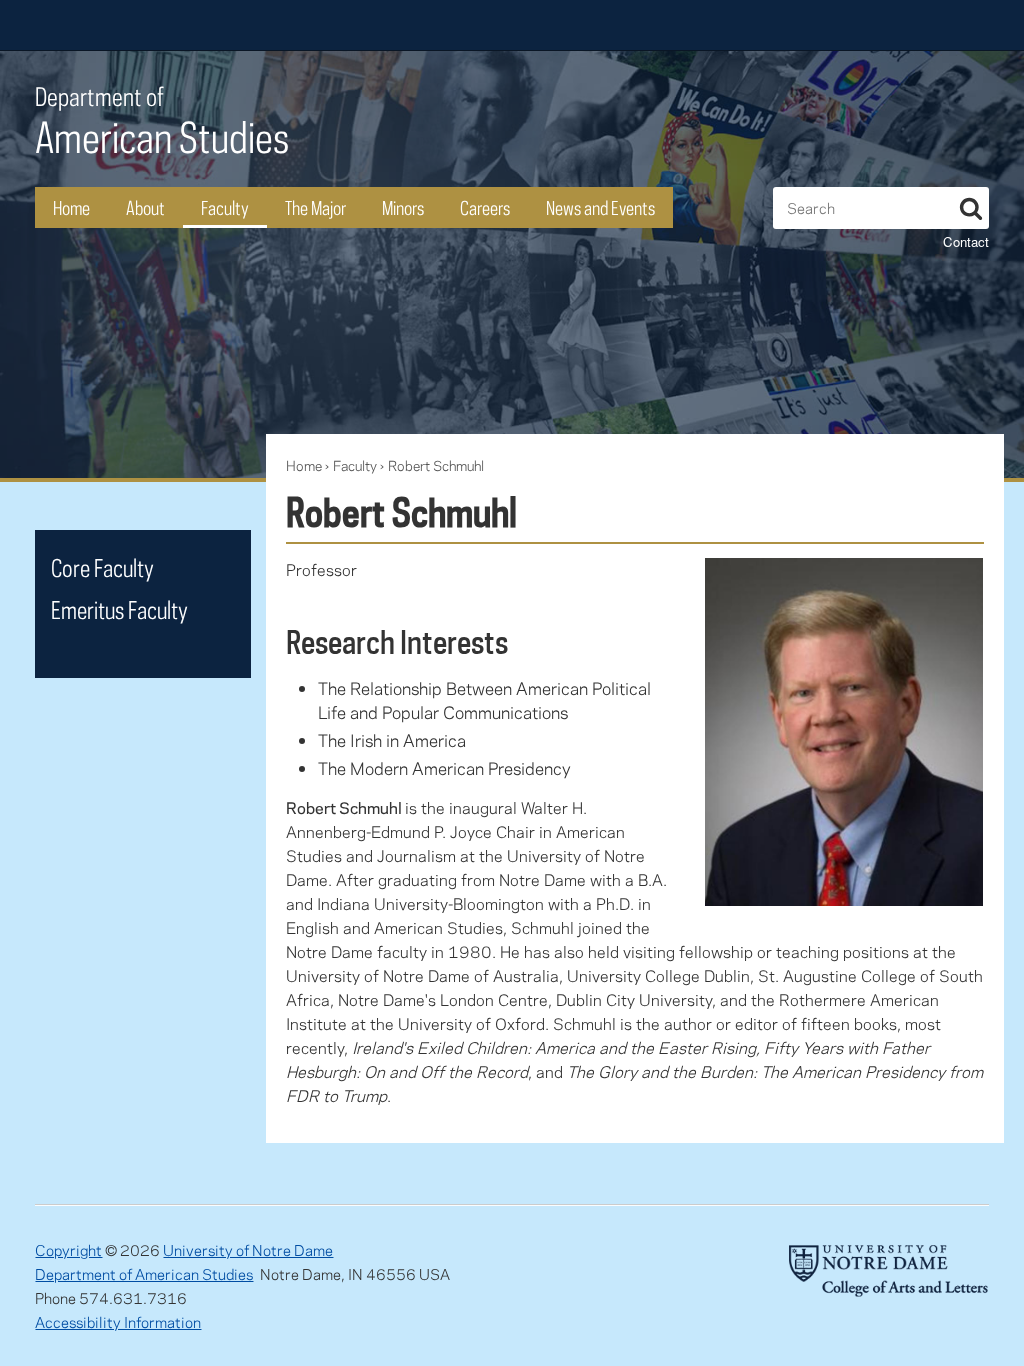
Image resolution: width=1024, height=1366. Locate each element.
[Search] (971, 205)
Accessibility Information (118, 1322)
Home (71, 207)
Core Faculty (102, 567)
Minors (403, 207)
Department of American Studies (144, 1274)
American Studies (162, 121)
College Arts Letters (831, 25)
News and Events (600, 207)
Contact (966, 241)
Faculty (225, 207)
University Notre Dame (185, 25)
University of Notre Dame (248, 1250)
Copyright (68, 1250)
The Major (315, 207)
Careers (485, 207)
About (145, 207)
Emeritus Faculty (119, 609)
